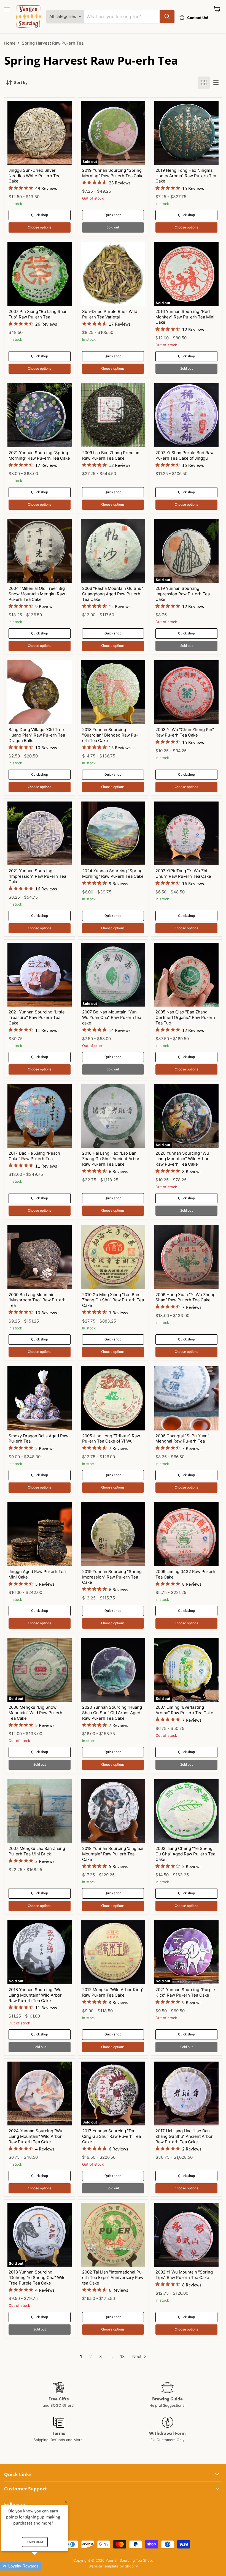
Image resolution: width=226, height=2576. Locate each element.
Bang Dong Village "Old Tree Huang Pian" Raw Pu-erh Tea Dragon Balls (37, 735)
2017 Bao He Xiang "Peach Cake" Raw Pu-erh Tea (34, 1156)
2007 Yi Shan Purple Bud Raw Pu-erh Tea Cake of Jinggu (185, 455)
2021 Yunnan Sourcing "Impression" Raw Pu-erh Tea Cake (37, 876)
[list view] (216, 83)
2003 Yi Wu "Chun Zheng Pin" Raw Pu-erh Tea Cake (185, 732)
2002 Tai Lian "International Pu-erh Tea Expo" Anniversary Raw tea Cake (113, 2277)
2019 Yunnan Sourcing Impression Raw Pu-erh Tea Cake (183, 594)
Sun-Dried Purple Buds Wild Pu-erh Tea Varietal (110, 314)
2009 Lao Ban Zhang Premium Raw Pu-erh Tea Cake (111, 455)
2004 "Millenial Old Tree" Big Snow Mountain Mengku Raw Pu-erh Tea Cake (37, 594)
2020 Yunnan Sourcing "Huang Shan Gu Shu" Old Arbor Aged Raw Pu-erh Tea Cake (112, 1713)
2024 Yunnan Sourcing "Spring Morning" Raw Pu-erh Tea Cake (113, 873)
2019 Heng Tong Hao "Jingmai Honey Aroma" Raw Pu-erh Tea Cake (186, 176)
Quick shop (40, 215)
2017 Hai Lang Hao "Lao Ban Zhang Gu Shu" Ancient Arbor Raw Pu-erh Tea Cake (184, 2136)
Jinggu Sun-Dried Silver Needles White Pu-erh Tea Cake (34, 176)
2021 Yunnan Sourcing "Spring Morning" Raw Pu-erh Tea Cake (39, 455)
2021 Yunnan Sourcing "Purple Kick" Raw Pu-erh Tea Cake (185, 1992)
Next (137, 2356)
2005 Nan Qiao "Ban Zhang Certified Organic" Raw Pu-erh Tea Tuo (185, 1017)
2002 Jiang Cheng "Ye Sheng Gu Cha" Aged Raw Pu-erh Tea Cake (185, 1854)
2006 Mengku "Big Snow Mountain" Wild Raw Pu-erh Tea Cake (35, 1713)
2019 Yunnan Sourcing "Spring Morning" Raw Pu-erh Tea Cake (113, 173)
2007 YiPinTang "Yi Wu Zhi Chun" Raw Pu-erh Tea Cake (183, 873)
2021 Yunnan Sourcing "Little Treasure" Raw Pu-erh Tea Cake (37, 1017)
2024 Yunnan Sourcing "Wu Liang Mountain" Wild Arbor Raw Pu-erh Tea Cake (35, 2136)
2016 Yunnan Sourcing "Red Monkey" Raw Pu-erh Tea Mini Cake (185, 317)
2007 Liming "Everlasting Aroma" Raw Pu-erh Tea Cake (184, 1710)
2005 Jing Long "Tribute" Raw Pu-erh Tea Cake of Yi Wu (111, 1439)
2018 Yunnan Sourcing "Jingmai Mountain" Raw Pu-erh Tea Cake (113, 1854)
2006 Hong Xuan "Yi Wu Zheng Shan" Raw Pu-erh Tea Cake (185, 1297)
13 (123, 2356)
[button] (41, 2566)
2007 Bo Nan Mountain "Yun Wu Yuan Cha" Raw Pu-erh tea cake (112, 1017)
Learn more (35, 2542)
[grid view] (204, 83)
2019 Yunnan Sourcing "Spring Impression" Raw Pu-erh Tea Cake (112, 1577)
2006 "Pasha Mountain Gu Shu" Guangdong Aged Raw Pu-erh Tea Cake (113, 594)
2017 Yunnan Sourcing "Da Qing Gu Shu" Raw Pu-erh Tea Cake (111, 2136)
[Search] (167, 17)
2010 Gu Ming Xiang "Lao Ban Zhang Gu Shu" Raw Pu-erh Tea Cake (113, 1300)
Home (10, 43)
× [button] (66, 2502)
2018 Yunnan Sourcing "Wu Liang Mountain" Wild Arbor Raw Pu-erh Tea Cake (35, 1995)
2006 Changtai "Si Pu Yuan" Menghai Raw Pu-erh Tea (182, 1439)
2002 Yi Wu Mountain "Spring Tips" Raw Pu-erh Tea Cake (184, 2275)
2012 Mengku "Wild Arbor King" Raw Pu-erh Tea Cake (113, 1992)
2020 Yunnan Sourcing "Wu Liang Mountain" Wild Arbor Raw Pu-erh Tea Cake (182, 1158)
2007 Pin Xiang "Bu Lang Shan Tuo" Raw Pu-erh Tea (38, 314)
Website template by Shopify (113, 2566)
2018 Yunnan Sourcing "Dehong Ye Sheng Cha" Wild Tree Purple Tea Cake (37, 2277)
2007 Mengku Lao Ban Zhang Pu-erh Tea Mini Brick (37, 1851)
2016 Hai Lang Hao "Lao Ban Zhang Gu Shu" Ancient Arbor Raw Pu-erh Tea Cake (111, 1158)
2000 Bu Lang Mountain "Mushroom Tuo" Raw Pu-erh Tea (37, 1300)
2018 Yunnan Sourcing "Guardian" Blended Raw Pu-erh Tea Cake (110, 735)
